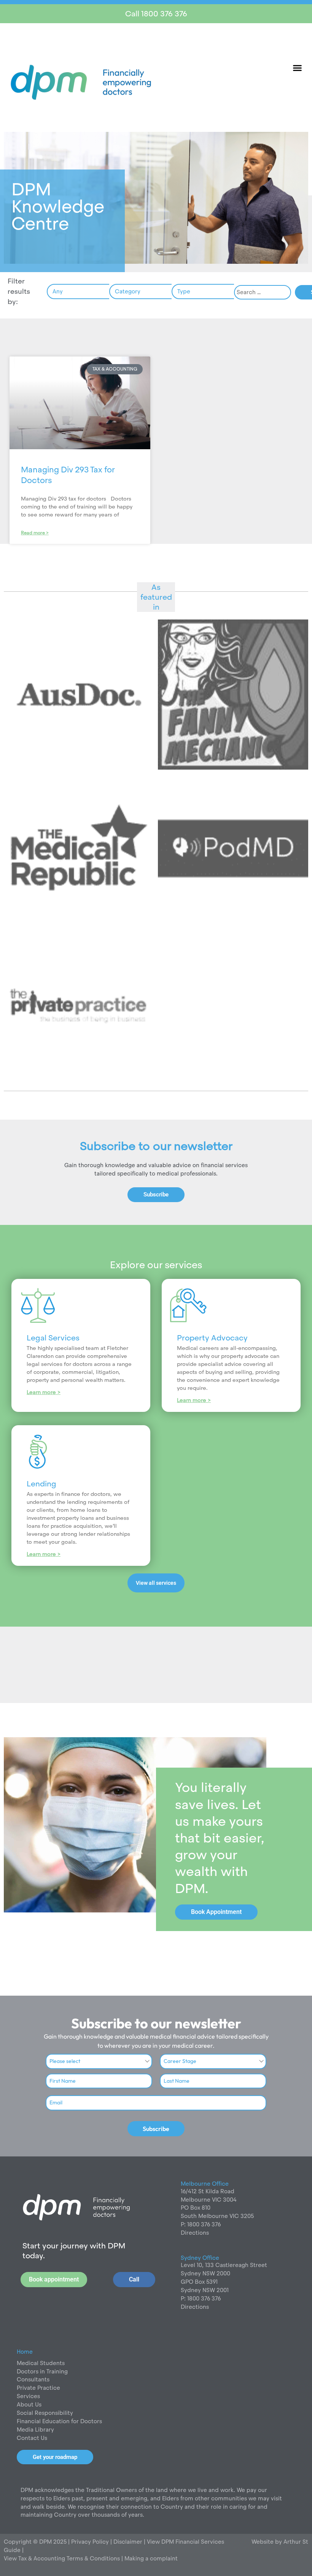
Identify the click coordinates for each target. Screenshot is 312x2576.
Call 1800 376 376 (156, 14)
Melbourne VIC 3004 (209, 2200)
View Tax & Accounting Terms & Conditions (62, 2558)
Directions (195, 2233)
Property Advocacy (212, 1338)
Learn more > (44, 1392)
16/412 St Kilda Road (208, 2191)
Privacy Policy (89, 2542)
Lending (41, 1484)
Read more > (35, 533)
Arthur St (296, 2542)
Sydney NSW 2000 (205, 2273)
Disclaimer (129, 2542)
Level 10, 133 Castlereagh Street (224, 2265)
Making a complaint (151, 2558)
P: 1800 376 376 (201, 2224)
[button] (298, 68)
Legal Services (53, 1338)
